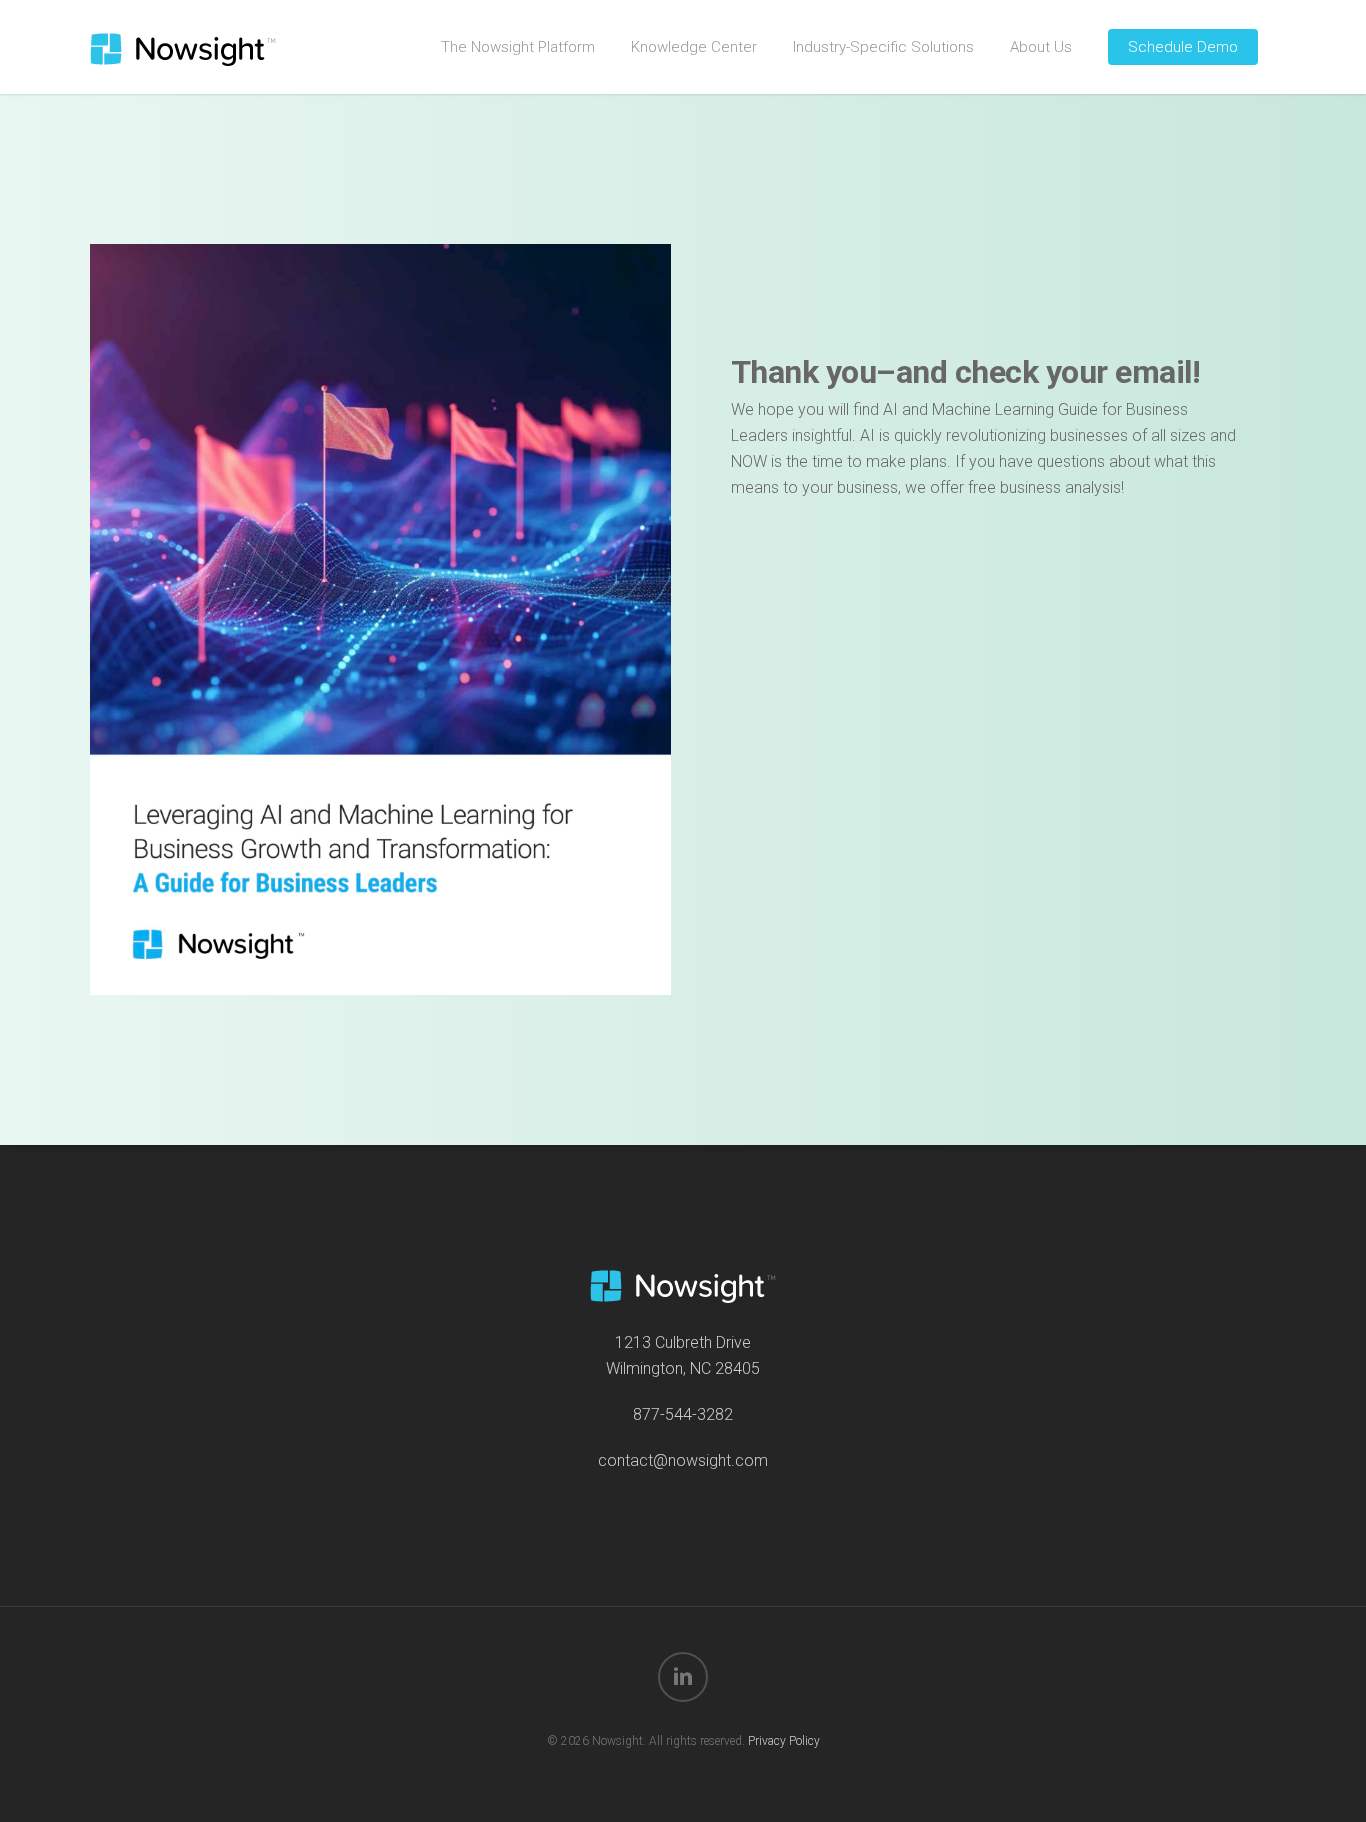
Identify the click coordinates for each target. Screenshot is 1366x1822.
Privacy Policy (784, 1741)
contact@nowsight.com (683, 1460)
